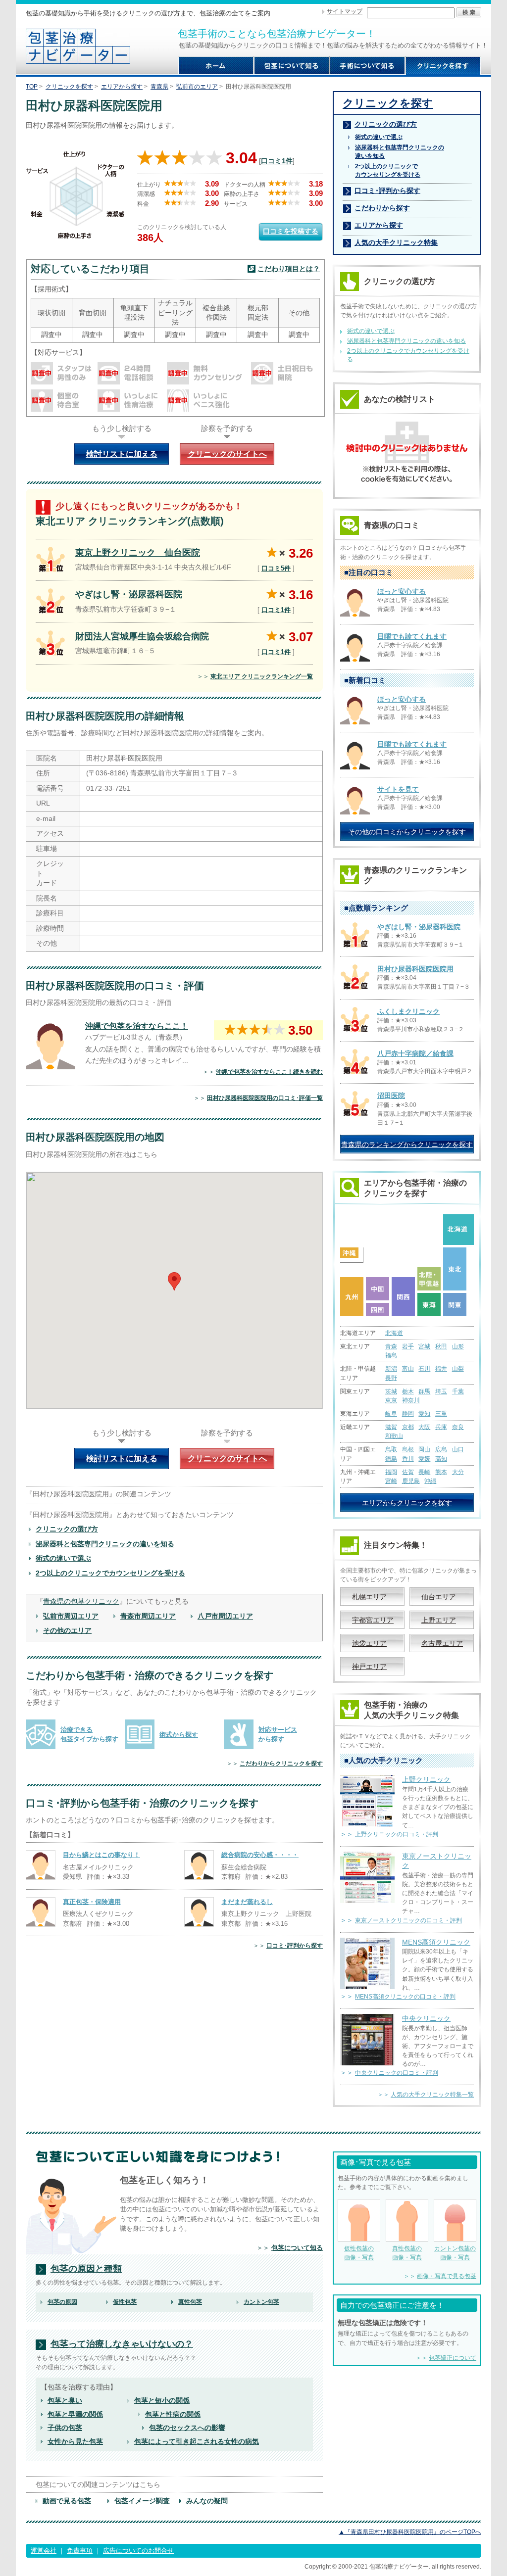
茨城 (391, 1391)
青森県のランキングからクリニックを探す (407, 1145)
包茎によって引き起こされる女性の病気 (197, 2441)
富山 (408, 1369)
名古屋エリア (442, 1643)
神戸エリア (369, 1667)
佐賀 (408, 1472)
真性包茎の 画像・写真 (407, 2253)
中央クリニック (426, 2018)
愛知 (424, 1414)
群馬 (424, 1391)
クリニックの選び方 (67, 1529)
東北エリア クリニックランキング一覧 (262, 676)
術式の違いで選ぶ (63, 1558)
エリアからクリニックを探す (407, 1503)
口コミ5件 (276, 568)
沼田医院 (391, 1096)
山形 (458, 1346)
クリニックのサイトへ (227, 454)
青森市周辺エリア (148, 1616)
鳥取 (391, 1449)
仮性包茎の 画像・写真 (359, 2253)
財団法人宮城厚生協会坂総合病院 (142, 636)
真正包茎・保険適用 (92, 1902)
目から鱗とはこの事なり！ (101, 1855)
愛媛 (424, 1459)
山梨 (458, 1369)
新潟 (391, 1369)
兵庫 (441, 1427)
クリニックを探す (69, 87)
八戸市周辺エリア (225, 1616)
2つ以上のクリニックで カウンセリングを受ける (388, 170)
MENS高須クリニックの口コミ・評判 (405, 1997)
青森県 (159, 87)
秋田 (441, 1346)
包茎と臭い (65, 2400)
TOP (32, 87)
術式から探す (179, 1735)
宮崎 (391, 1481)
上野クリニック (426, 1779)
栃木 (408, 1391)
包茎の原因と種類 (86, 2269)
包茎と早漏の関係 (75, 2414)
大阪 (424, 1427)
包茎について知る (297, 2248)
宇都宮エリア (373, 1620)
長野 (391, 1378)
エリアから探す (122, 87)
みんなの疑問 (207, 2501)
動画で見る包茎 (67, 2501)
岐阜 (391, 1414)
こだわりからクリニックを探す (281, 1764)
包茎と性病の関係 (173, 2414)
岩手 (408, 1346)
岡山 (424, 1449)
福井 (441, 1369)
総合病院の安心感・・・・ (260, 1855)
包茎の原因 (62, 2302)
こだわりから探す (382, 208)
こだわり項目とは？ (289, 269)
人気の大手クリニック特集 (396, 242)
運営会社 (44, 2551)
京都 (408, 1427)
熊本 (441, 1472)
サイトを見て (398, 789)
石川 (424, 1369)
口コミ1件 (277, 161)
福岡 (391, 1472)
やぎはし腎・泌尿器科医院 (129, 594)
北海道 (394, 1333)
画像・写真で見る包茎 (447, 2276)
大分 (458, 1472)
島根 (408, 1449)
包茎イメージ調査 (142, 2501)
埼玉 (441, 1391)
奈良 (458, 1427)
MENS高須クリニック (436, 1942)
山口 (458, 1449)
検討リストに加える (122, 454)
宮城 (424, 1346)
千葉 (458, 1391)
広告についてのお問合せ (138, 2551)
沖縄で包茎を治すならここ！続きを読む (269, 1072)
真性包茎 (190, 2302)
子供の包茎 (65, 2428)
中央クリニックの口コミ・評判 (397, 2073)
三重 (441, 1414)
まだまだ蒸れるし (247, 1902)
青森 (391, 1346)
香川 (408, 1459)
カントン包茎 (261, 2302)
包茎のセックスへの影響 (187, 2428)
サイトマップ (345, 11)
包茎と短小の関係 (162, 2400)
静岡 (408, 1414)
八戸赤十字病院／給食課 (415, 1053)
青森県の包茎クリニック (81, 1601)
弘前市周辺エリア (71, 1616)
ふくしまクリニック (408, 1011)
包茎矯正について (453, 2358)
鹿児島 (411, 1481)
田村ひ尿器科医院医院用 (415, 969)
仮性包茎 (125, 2302)
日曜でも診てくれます (412, 636)
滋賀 (391, 1427)
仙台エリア (439, 1597)
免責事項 (80, 2551)
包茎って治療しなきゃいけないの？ (122, 2344)
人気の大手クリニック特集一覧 (432, 2095)
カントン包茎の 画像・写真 (455, 2253)
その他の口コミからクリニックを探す (407, 832)
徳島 (391, 1459)
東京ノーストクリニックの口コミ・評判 (408, 1920)
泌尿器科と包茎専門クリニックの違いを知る (105, 1544)
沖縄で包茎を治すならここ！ (137, 1026)
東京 (391, 1400)
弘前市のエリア (197, 87)
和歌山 (394, 1436)
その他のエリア (67, 1630)
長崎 (424, 1472)
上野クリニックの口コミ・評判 (397, 1834)
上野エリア (439, 1620)
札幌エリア (369, 1597)
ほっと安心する (402, 591)
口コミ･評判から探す (295, 1946)
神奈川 (411, 1400)
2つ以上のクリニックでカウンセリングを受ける (110, 1573)
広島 (441, 1449)
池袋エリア (369, 1643)
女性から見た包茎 (75, 2441)
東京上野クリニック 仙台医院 (138, 553)
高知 (441, 1459)
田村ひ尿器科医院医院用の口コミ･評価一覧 (265, 1098)
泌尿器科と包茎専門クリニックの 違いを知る (400, 152)
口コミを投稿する (291, 231)
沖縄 (430, 1481)
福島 (391, 1355)
